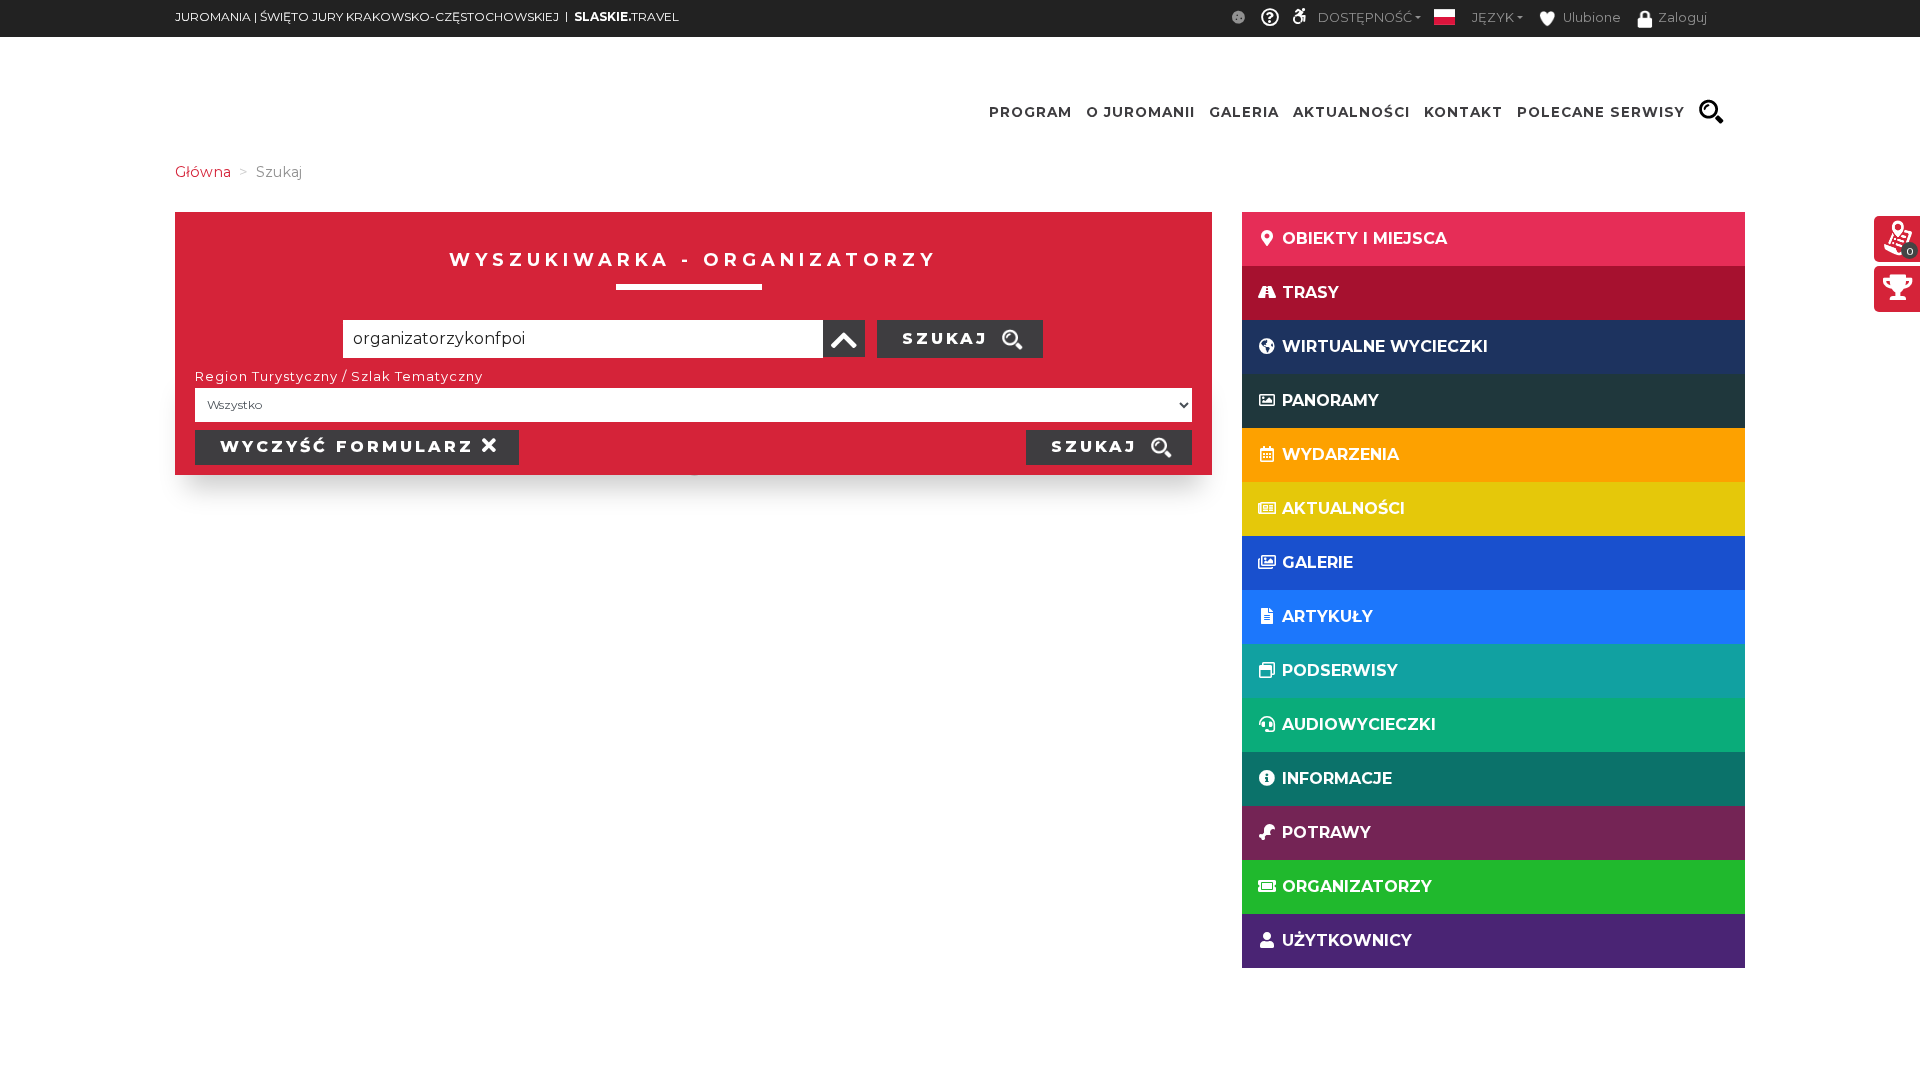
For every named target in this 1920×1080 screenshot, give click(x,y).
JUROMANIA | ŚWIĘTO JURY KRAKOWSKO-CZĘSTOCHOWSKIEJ (367, 16)
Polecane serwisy (1601, 112)
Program (1030, 112)
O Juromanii (1140, 112)
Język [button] (1493, 17)
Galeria (1244, 112)
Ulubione (1590, 17)
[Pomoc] (1270, 18)
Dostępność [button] (1365, 17)
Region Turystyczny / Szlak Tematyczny (339, 376)
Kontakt (1463, 112)
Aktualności (1351, 112)
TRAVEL (626, 16)
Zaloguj (1682, 17)
